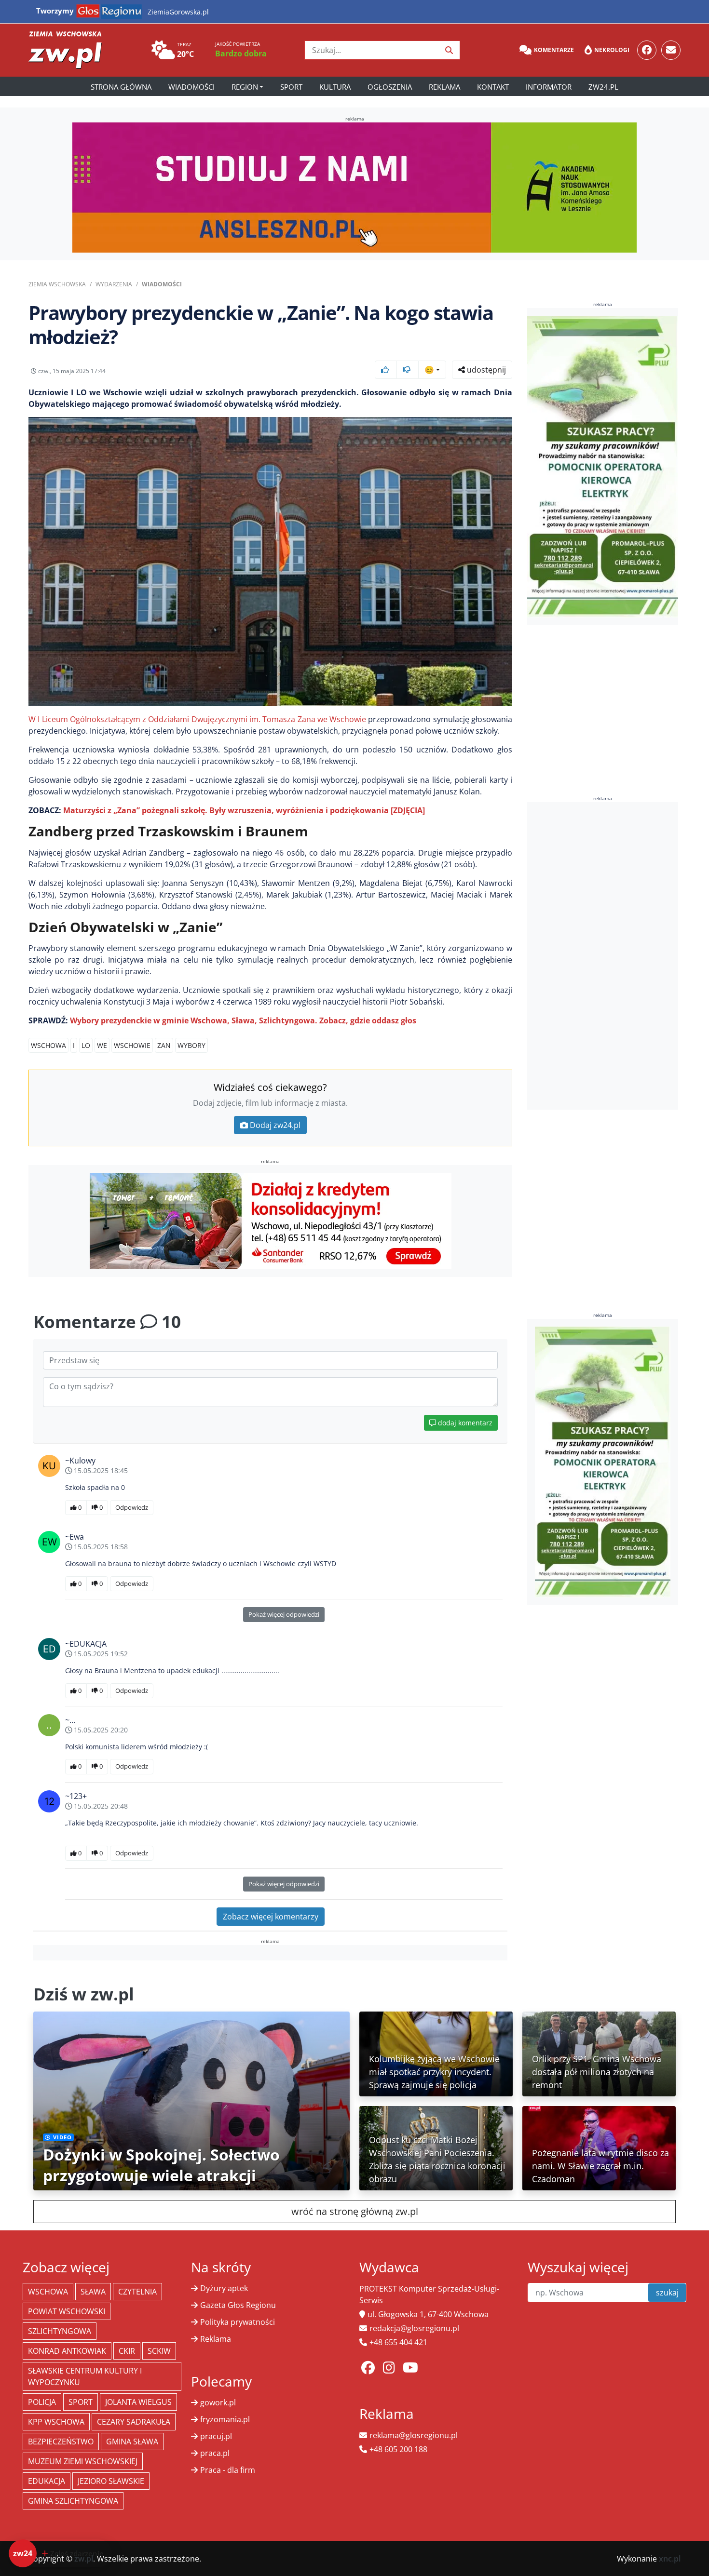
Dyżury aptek (224, 2288)
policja (42, 2402)
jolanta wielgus (138, 2402)
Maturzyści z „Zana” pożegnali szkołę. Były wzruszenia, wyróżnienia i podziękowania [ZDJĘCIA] (244, 810)
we (102, 1045)
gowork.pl (218, 2402)
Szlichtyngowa (60, 2331)
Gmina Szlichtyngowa (73, 2501)
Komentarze (554, 50)
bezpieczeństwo (61, 2442)
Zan (164, 1045)
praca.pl (215, 2453)
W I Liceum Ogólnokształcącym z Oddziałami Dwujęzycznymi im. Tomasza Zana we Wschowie (197, 719)
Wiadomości (191, 87)
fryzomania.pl (225, 2419)
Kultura (335, 87)
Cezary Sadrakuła (134, 2422)
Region (245, 87)
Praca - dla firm (228, 2470)
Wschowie (132, 1045)
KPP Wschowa (56, 2422)
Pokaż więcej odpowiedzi (284, 1614)
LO (86, 1045)
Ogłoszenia (390, 87)
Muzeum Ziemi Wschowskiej (83, 2461)
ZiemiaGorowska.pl (178, 12)
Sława (93, 2292)
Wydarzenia (114, 284)
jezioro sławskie (111, 2481)
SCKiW (159, 2351)
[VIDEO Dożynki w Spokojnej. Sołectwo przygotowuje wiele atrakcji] (191, 2100)
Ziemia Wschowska (57, 284)
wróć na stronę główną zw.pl (355, 2211)
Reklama (444, 87)
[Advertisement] (603, 956)
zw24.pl (603, 87)
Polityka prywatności (238, 2322)
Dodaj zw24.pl (275, 1125)
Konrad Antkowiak (67, 2351)
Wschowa (48, 1045)
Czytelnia (137, 2292)
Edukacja (47, 2481)
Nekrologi (612, 50)
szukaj (667, 2293)
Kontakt (493, 87)
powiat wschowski (67, 2311)
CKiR (127, 2351)
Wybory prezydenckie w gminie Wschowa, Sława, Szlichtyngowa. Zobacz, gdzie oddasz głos (243, 1020)
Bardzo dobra (241, 54)
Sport (291, 87)
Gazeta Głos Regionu (238, 2305)
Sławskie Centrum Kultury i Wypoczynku (85, 2376)
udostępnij (485, 370)
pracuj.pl (216, 2436)
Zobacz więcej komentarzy (271, 1917)
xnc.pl (670, 2559)
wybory (191, 1045)
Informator (549, 87)
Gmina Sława (132, 2442)
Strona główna (121, 87)
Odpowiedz (132, 1507)
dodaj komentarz (464, 1423)
